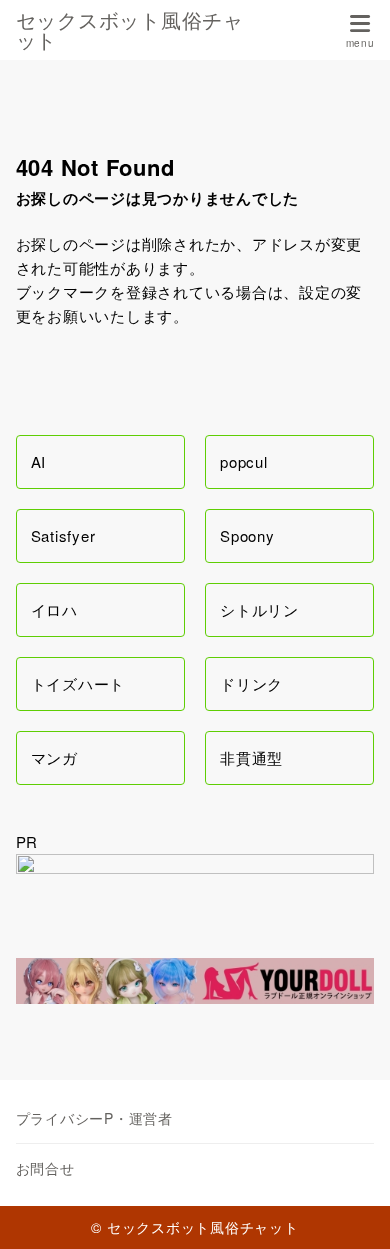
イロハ (54, 609)
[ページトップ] (350, 1209)
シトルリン (259, 609)
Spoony (247, 535)
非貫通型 (251, 757)
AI (39, 461)
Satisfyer (63, 535)
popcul (244, 461)
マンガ (54, 757)
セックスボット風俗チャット (130, 30)
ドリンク (251, 683)
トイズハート (78, 683)
